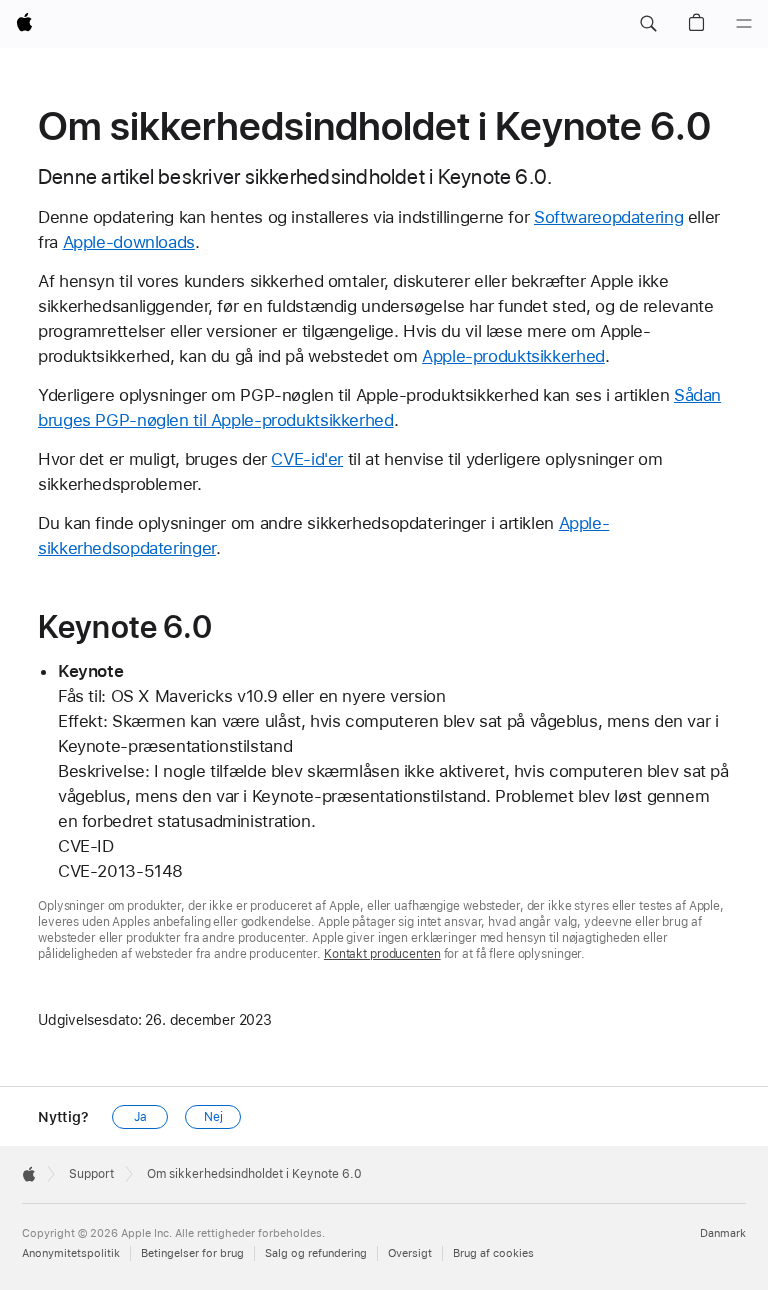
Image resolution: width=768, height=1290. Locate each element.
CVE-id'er (307, 459)
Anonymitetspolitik (71, 1253)
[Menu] (744, 24)
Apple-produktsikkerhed (513, 356)
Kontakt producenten (382, 954)
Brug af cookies (493, 1253)
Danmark (723, 1233)
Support (91, 1174)
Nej (213, 1117)
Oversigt (410, 1253)
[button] (648, 24)
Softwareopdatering (608, 217)
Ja (140, 1117)
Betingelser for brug (192, 1253)
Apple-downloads (129, 242)
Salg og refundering (316, 1253)
